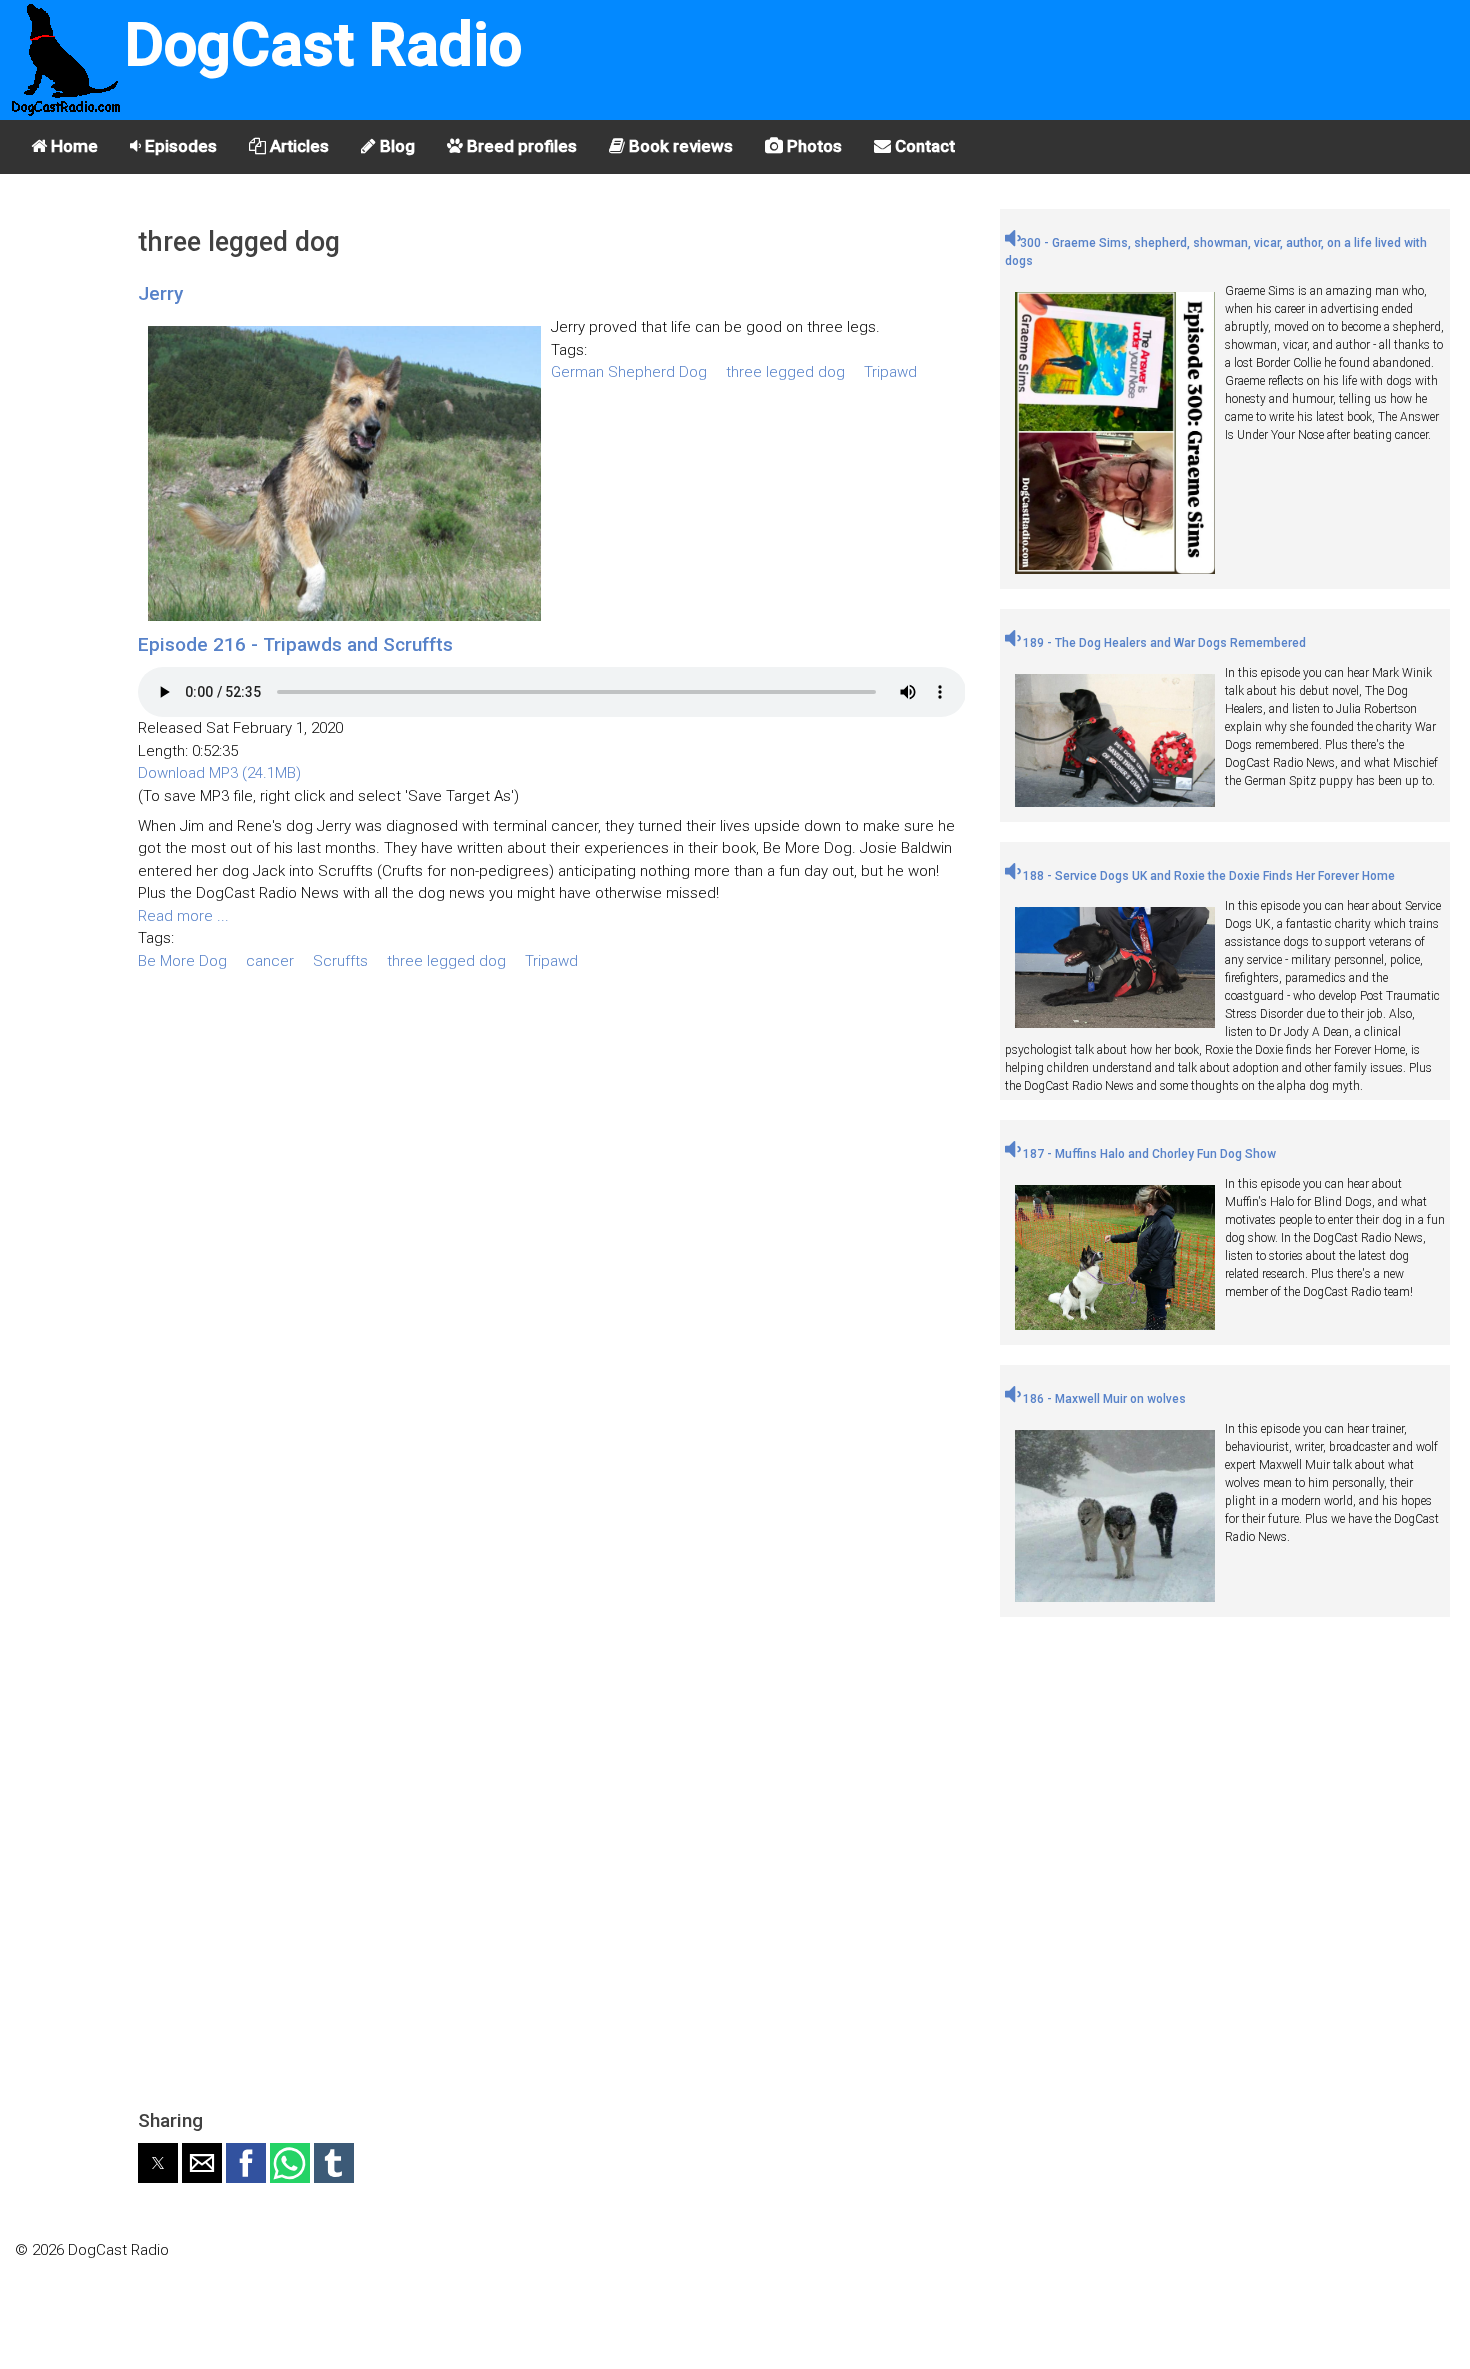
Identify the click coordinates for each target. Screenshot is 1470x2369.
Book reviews (679, 146)
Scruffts (340, 961)
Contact (923, 146)
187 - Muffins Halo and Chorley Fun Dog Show (1148, 1154)
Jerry (160, 293)
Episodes (179, 146)
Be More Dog (182, 961)
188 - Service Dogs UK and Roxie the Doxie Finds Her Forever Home (1207, 876)
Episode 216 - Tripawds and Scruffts (295, 644)
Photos (812, 146)
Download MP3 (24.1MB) (219, 773)
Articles (297, 146)
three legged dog (785, 372)
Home (72, 146)
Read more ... (183, 916)
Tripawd (890, 372)
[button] (158, 2163)
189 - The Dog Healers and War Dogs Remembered (1163, 643)
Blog (395, 146)
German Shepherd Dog (629, 372)
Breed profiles (520, 146)
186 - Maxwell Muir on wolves (1103, 1399)
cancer (270, 961)
